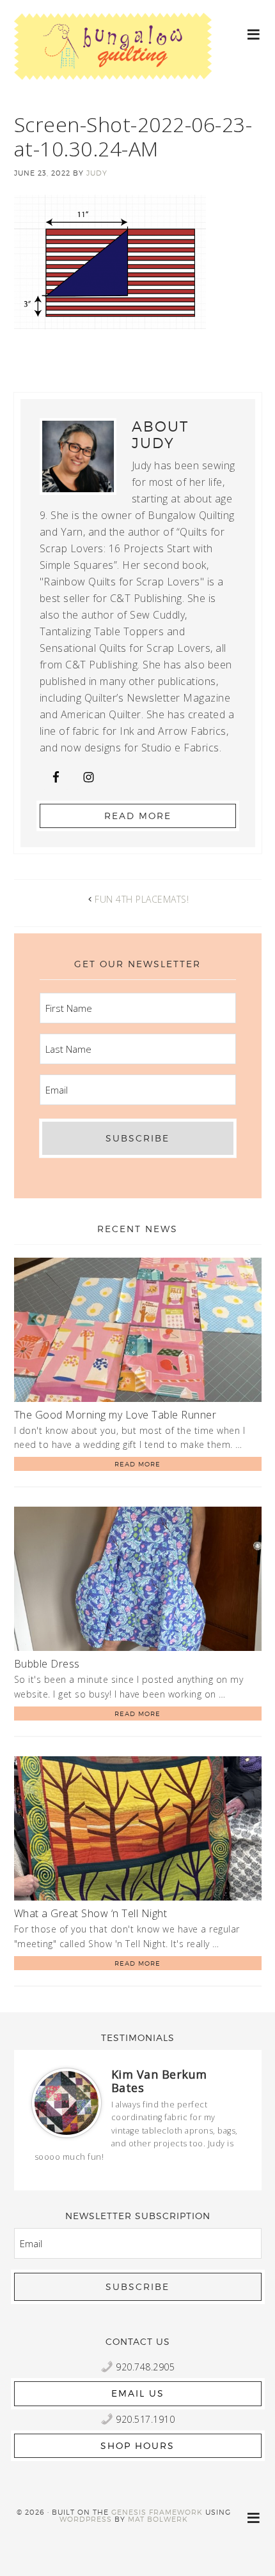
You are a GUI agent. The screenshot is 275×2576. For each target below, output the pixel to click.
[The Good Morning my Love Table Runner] (138, 1332)
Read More (138, 816)
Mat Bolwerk (158, 2519)
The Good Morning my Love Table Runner (115, 1415)
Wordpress (86, 2519)
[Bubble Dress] (138, 1581)
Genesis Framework (157, 2512)
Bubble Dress (47, 1664)
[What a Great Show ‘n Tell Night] (138, 1831)
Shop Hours (137, 2445)
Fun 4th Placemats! (142, 899)
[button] (254, 34)
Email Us (138, 2393)
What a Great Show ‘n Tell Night (91, 1913)
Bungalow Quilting (113, 56)
